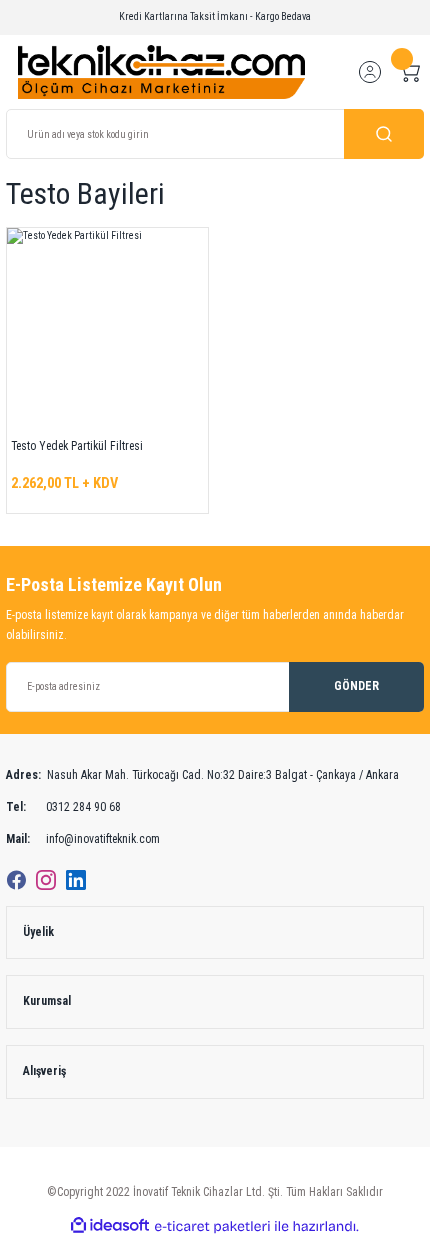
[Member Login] (370, 72)
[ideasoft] (110, 1226)
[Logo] (161, 71)
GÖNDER (356, 686)
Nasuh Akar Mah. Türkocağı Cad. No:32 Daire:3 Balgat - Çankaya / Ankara (202, 775)
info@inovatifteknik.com (83, 839)
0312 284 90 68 (63, 807)
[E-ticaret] (212, 1226)
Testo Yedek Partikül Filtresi (77, 446)
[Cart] (410, 72)
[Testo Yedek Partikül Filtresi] (107, 328)
